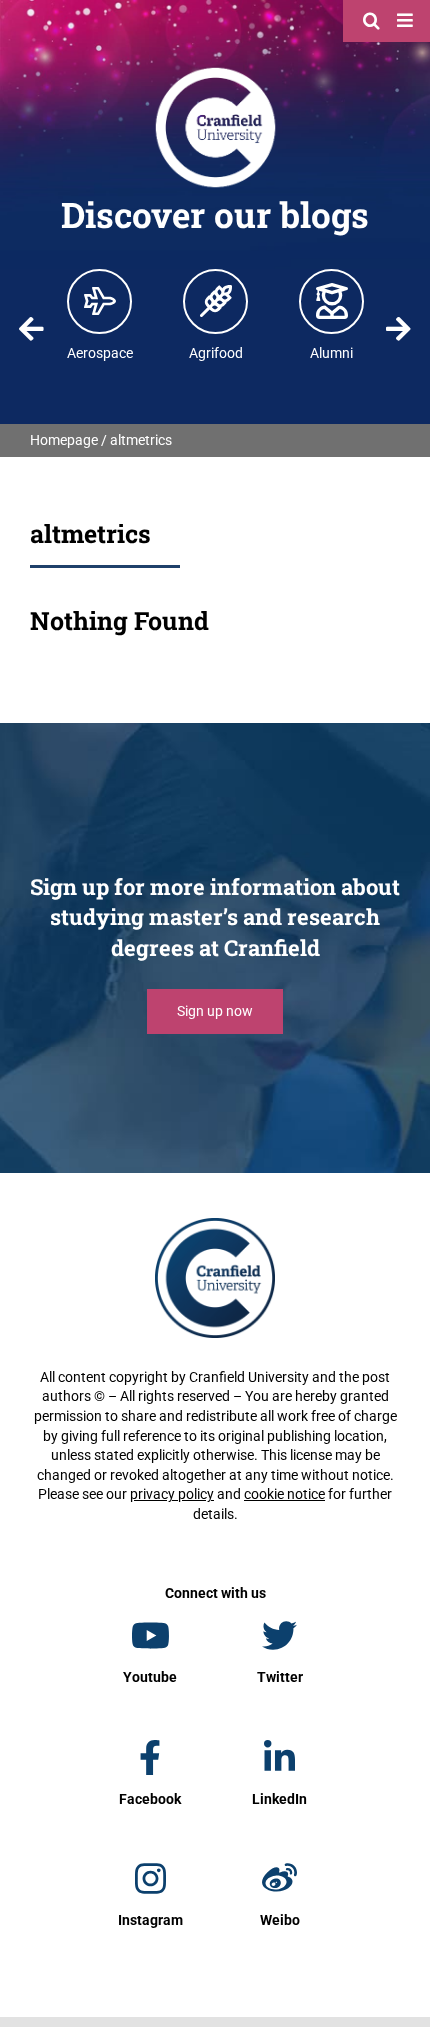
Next (398, 329)
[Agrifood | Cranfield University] (216, 301)
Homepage (64, 440)
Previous (32, 329)
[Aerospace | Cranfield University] (100, 301)
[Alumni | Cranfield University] (332, 301)
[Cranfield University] (215, 72)
